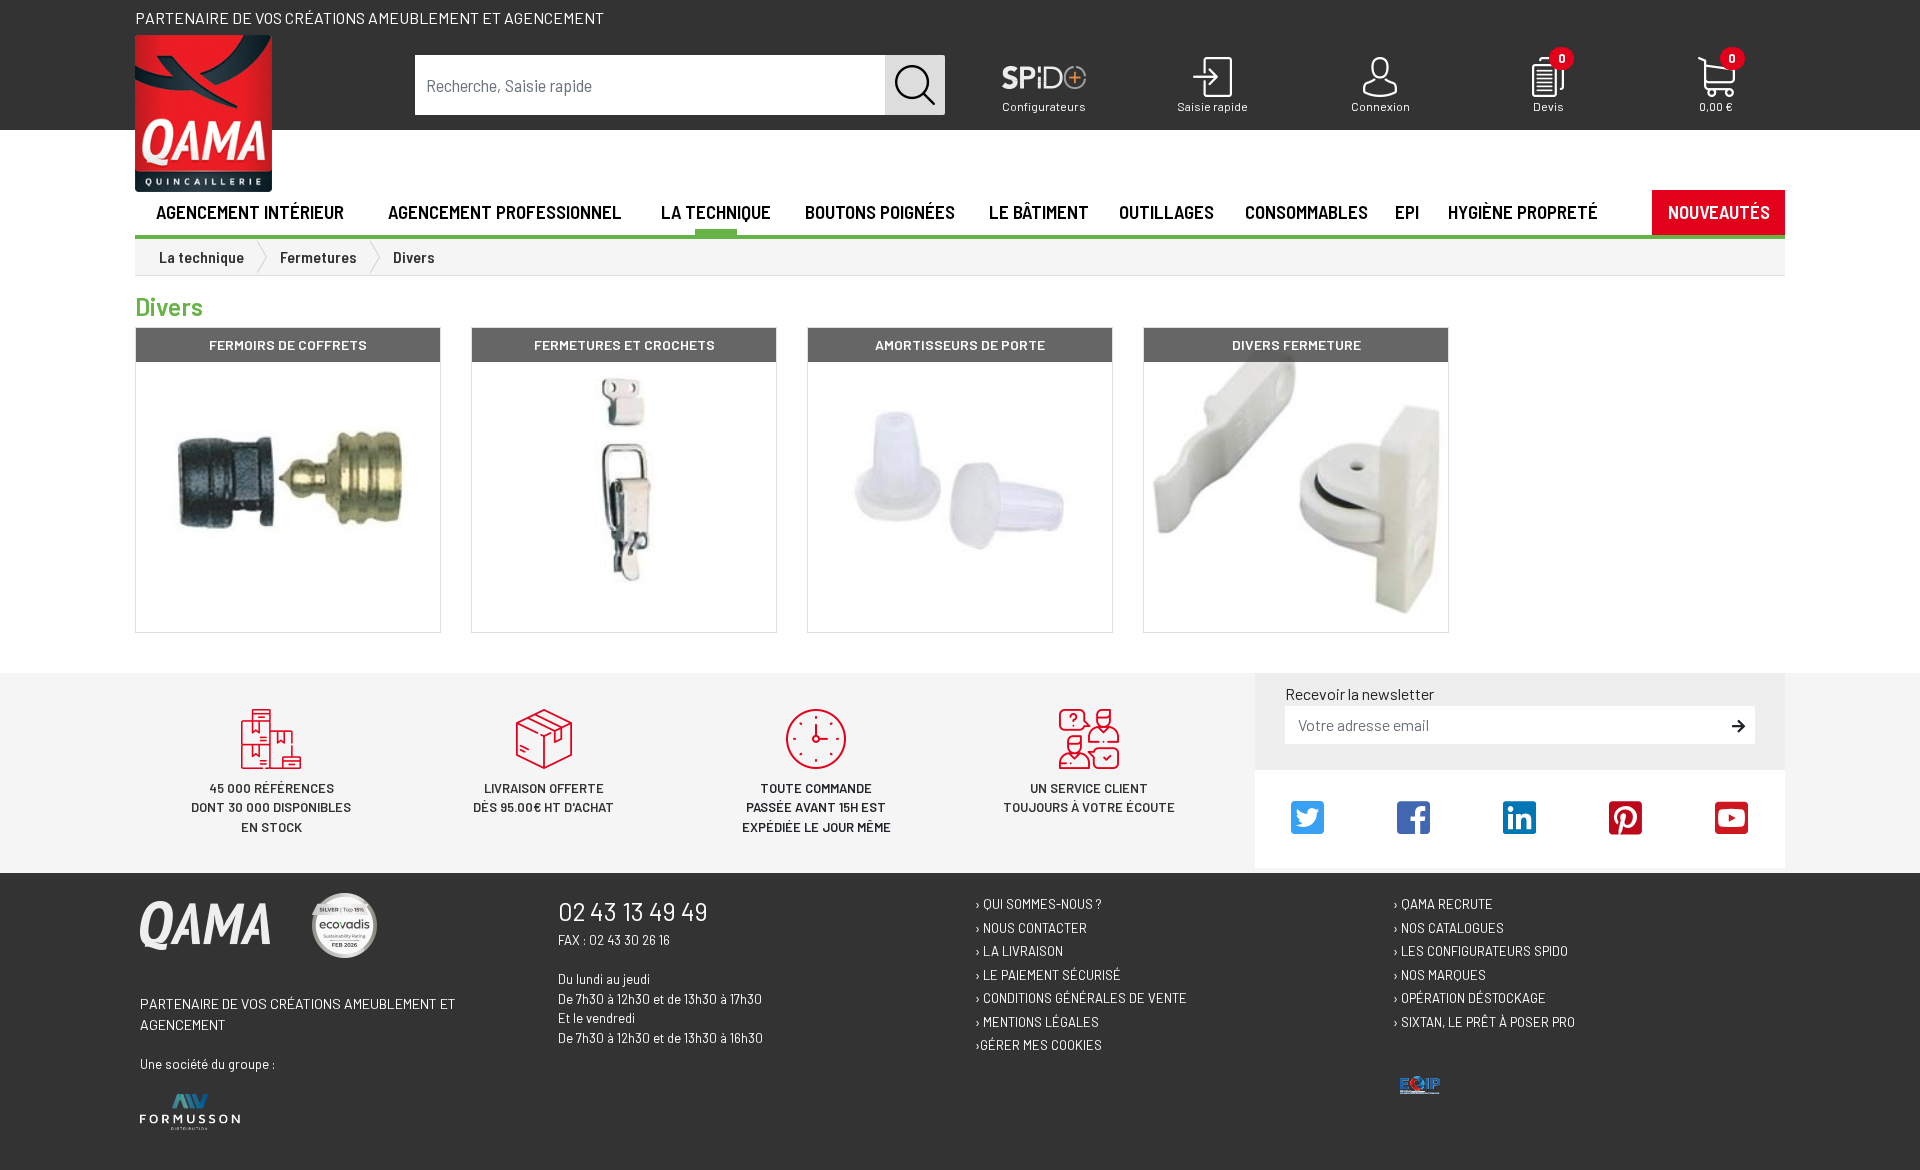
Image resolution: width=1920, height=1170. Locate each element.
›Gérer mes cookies (1038, 1045)
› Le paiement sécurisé (1048, 975)
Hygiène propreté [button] (1523, 211)
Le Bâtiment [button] (1039, 211)
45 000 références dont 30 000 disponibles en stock (271, 807)
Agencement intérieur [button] (250, 211)
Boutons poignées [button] (880, 211)
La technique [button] (716, 211)
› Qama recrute (1443, 904)
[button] (1625, 211)
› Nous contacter (1031, 928)
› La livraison (1019, 951)
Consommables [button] (1306, 211)
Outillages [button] (1166, 211)
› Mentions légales (1037, 1022)
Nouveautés (1719, 211)
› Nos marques (1439, 975)
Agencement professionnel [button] (505, 211)
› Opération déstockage (1469, 998)
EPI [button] (1407, 211)
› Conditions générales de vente (1081, 998)
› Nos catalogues (1448, 928)
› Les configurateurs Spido (1480, 951)
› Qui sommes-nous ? (1038, 904)
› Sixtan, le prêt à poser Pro (1484, 1022)
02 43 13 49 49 (633, 911)
